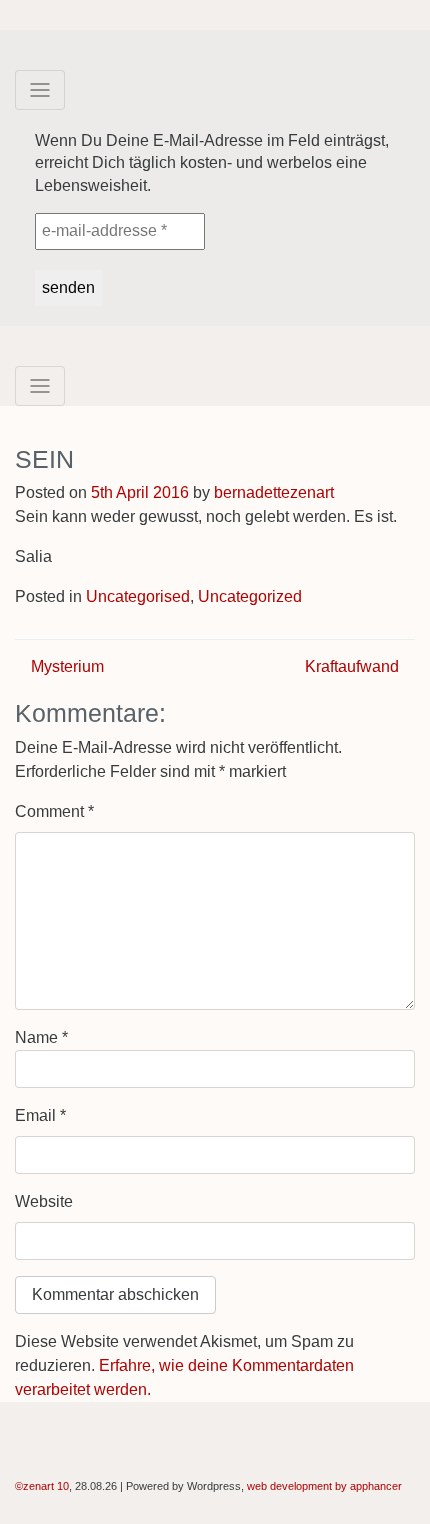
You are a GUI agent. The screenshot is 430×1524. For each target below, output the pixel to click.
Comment (54, 811)
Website (44, 1201)
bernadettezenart (274, 492)
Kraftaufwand (354, 666)
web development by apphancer (324, 1486)
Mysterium (65, 666)
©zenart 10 (42, 1486)
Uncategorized (250, 596)
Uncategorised (138, 596)
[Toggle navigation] (40, 90)
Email (40, 1115)
